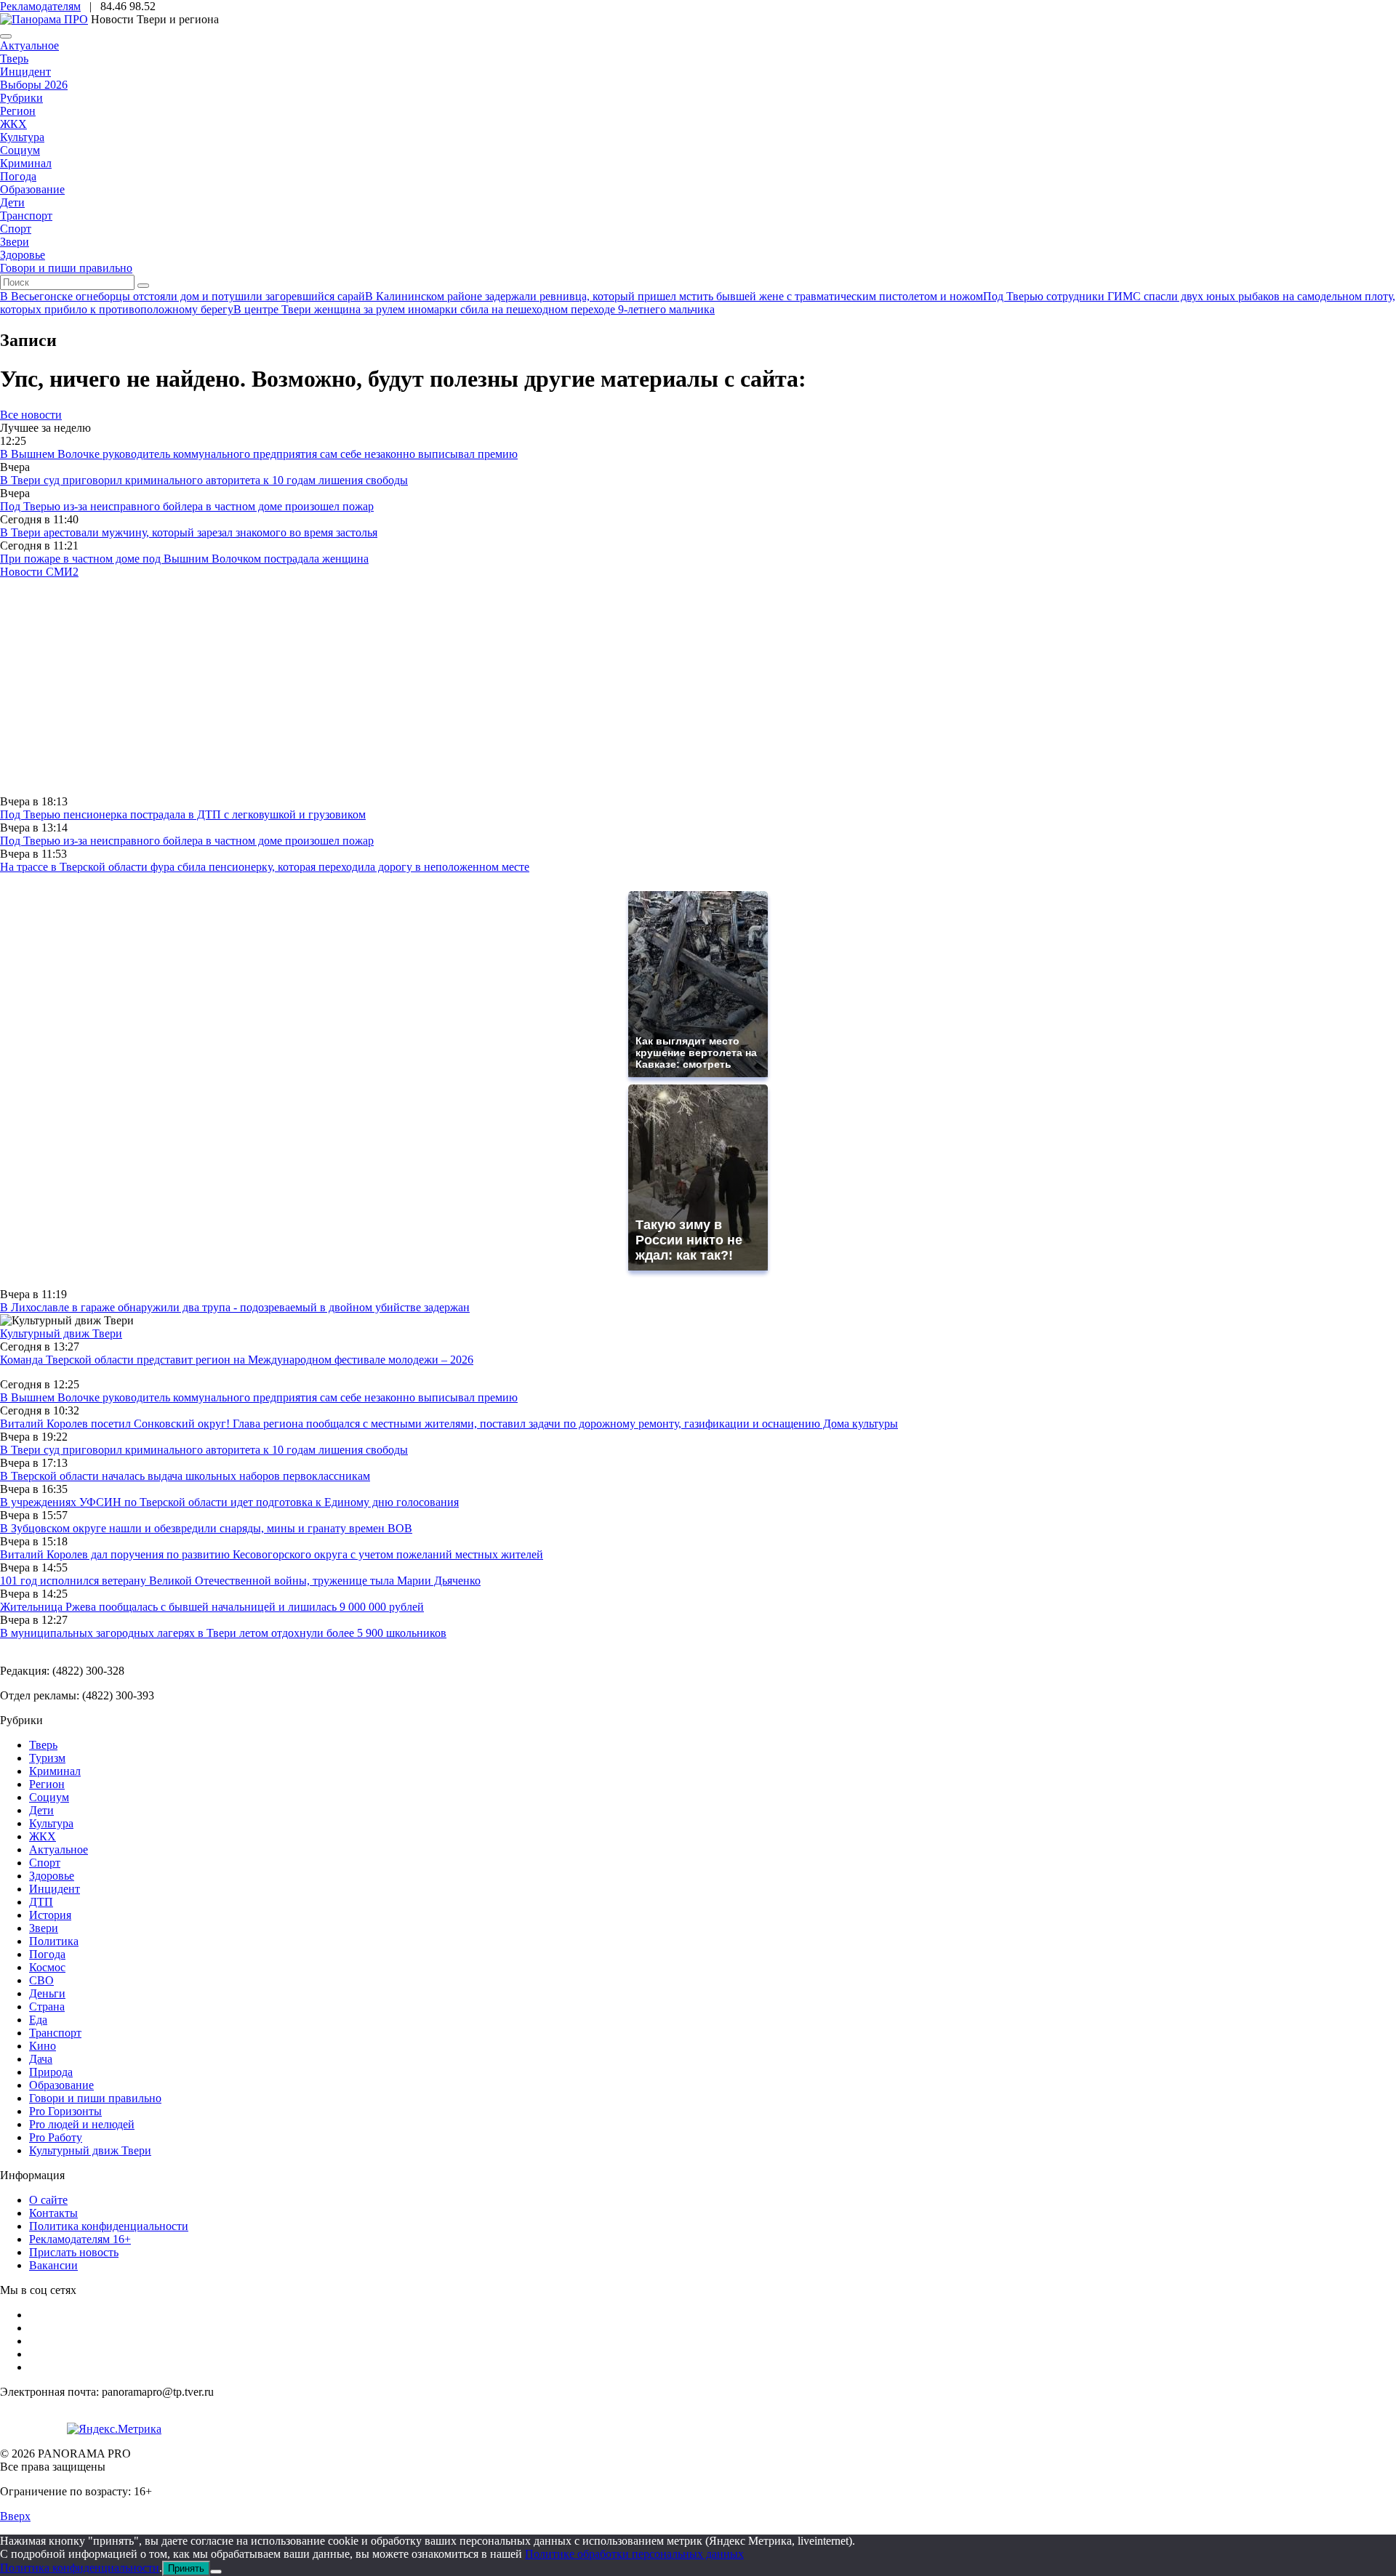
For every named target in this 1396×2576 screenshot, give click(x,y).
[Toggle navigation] (6, 36)
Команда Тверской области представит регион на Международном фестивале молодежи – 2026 (237, 1360)
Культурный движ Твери (90, 2150)
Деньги (47, 1993)
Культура (22, 137)
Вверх (15, 2516)
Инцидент (25, 72)
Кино (43, 2046)
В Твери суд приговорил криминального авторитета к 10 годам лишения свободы (204, 480)
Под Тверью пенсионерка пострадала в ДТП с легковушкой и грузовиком (183, 814)
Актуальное (29, 45)
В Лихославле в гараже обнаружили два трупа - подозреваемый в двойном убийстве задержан (235, 1307)
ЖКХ (13, 124)
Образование (32, 189)
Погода (18, 176)
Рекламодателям (40, 6)
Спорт (16, 229)
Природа (51, 2072)
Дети (12, 202)
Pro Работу (56, 2137)
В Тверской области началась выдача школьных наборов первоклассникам (185, 1476)
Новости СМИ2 (39, 572)
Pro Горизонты (65, 2111)
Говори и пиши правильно (66, 268)
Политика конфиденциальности (109, 2226)
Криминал (26, 163)
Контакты (53, 2213)
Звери (15, 242)
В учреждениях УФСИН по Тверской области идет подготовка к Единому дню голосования (229, 1502)
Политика (54, 1941)
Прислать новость (74, 2252)
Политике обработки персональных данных (634, 2554)
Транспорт (26, 216)
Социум (20, 150)
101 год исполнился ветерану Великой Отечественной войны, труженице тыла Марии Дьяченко (240, 1581)
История (50, 1915)
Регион (18, 111)
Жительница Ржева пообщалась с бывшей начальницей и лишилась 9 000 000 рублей (212, 1607)
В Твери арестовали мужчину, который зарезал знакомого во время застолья (189, 532)
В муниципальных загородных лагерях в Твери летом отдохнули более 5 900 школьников (223, 1633)
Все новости (31, 415)
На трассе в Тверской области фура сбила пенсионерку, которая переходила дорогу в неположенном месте (265, 867)
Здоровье (23, 255)
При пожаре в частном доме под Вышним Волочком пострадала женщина (184, 559)
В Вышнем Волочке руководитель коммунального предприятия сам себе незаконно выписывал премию (259, 454)
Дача (41, 2059)
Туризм (47, 1758)
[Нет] (216, 2572)
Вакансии (53, 2265)
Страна (47, 2007)
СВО (41, 1980)
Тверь (14, 59)
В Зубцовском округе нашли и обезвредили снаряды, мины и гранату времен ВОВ (206, 1528)
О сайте (48, 2200)
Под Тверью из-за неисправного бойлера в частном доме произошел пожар (187, 506)
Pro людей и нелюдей (82, 2124)
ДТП (41, 1902)
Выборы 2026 (34, 85)
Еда (38, 2020)
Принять (186, 2568)
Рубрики (21, 98)
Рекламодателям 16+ (80, 2239)
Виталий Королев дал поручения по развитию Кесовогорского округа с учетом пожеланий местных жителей (272, 1554)
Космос (47, 1967)
